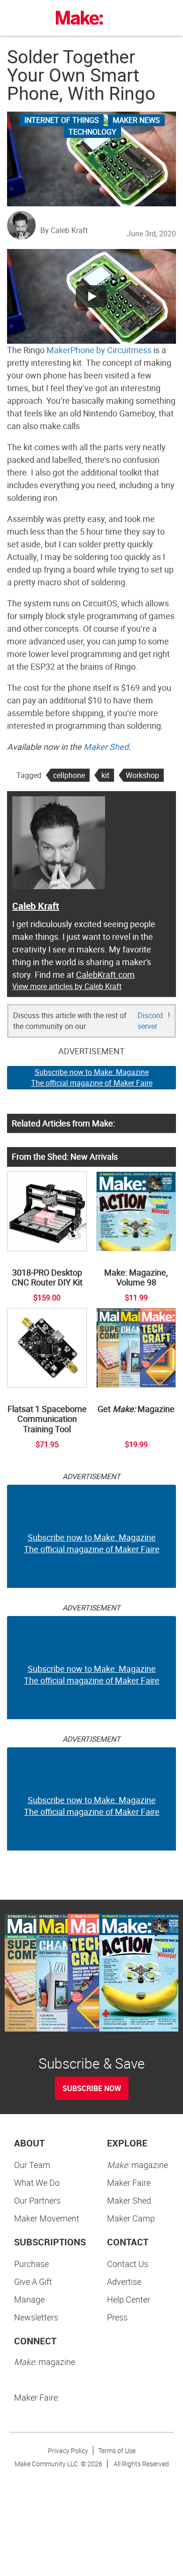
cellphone (69, 775)
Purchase (31, 2264)
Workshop (142, 775)
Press (117, 2317)
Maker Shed (106, 747)
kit (105, 775)
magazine (137, 2165)
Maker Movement (47, 2218)
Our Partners (37, 2200)
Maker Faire (129, 2183)
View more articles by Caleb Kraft (67, 986)
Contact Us (128, 2264)
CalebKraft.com (105, 974)
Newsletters (36, 2317)
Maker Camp (131, 2218)
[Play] (91, 296)
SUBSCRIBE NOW (92, 2088)
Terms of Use (117, 2451)
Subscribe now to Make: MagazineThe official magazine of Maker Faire (92, 1077)
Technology (92, 132)
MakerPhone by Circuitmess (99, 350)
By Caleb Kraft (64, 230)
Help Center (129, 2299)
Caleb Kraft (36, 906)
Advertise (124, 2281)
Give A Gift (33, 2281)
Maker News (136, 120)
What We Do (37, 2183)
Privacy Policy (68, 2451)
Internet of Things (62, 120)
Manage (29, 2299)
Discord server (150, 1021)
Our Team (32, 2165)
